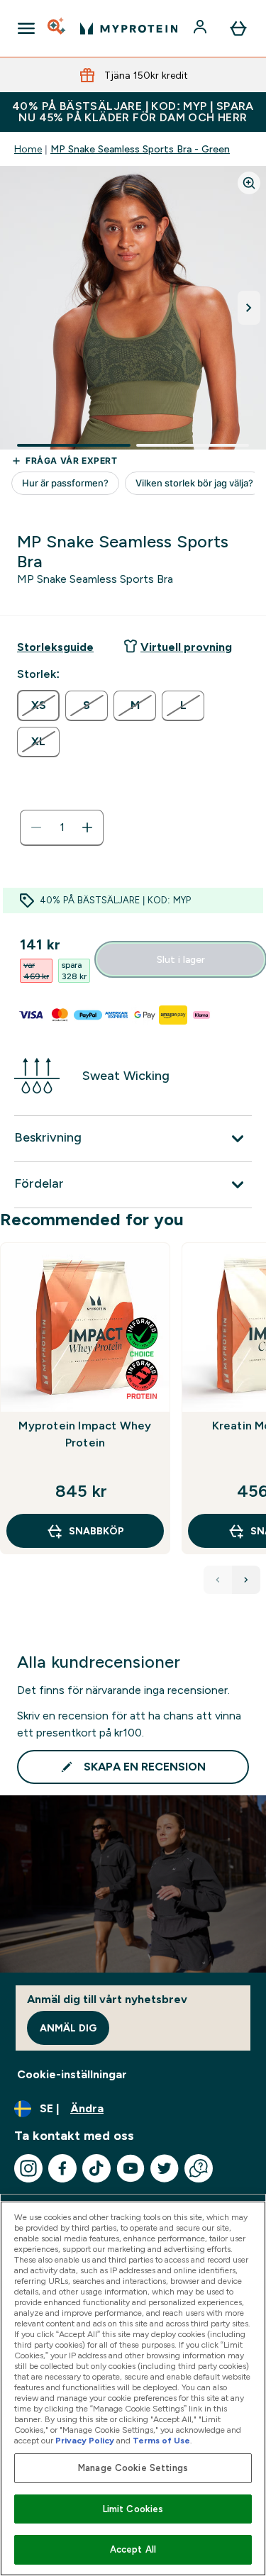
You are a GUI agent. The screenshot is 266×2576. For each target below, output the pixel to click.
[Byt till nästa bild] (249, 308)
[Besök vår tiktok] (96, 2168)
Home (28, 149)
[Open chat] (199, 2168)
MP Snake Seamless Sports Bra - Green (140, 149)
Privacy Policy (85, 2441)
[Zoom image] (249, 183)
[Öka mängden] (87, 827)
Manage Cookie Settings (133, 2468)
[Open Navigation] (26, 28)
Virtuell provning (186, 647)
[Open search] (57, 28)
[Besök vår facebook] (62, 2168)
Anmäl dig (68, 2028)
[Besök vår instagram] (28, 2168)
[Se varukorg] (238, 28)
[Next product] (246, 1580)
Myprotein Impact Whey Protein (85, 1434)
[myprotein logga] (129, 28)
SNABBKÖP (96, 1531)
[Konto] (201, 28)
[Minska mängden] (36, 827)
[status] (62, 827)
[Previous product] (218, 1580)
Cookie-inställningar (72, 2074)
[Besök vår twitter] (165, 2168)
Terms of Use (161, 2441)
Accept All (133, 2549)
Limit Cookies (133, 2509)
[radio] (38, 706)
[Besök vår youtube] (131, 2168)
